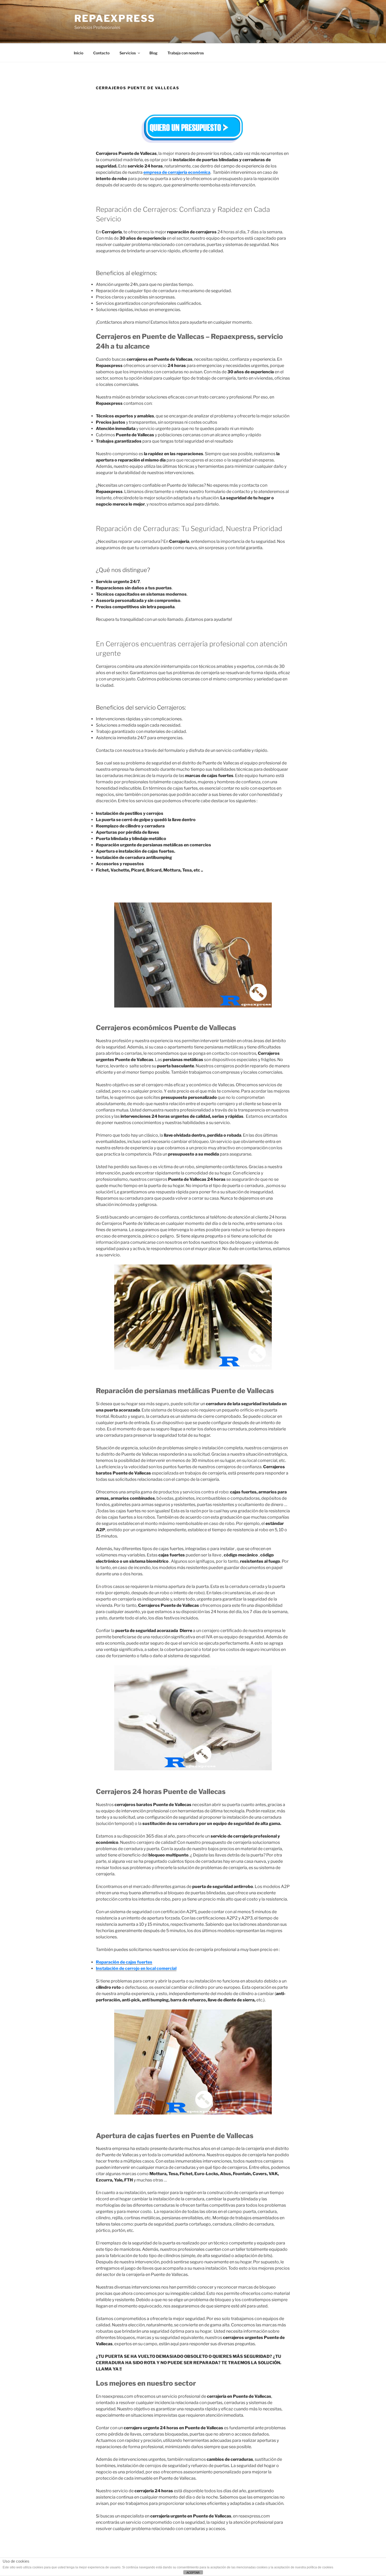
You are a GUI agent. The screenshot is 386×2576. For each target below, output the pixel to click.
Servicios (128, 53)
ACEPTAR (193, 2573)
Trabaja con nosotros (186, 53)
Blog (153, 53)
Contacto (101, 53)
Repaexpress (115, 18)
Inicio (79, 53)
